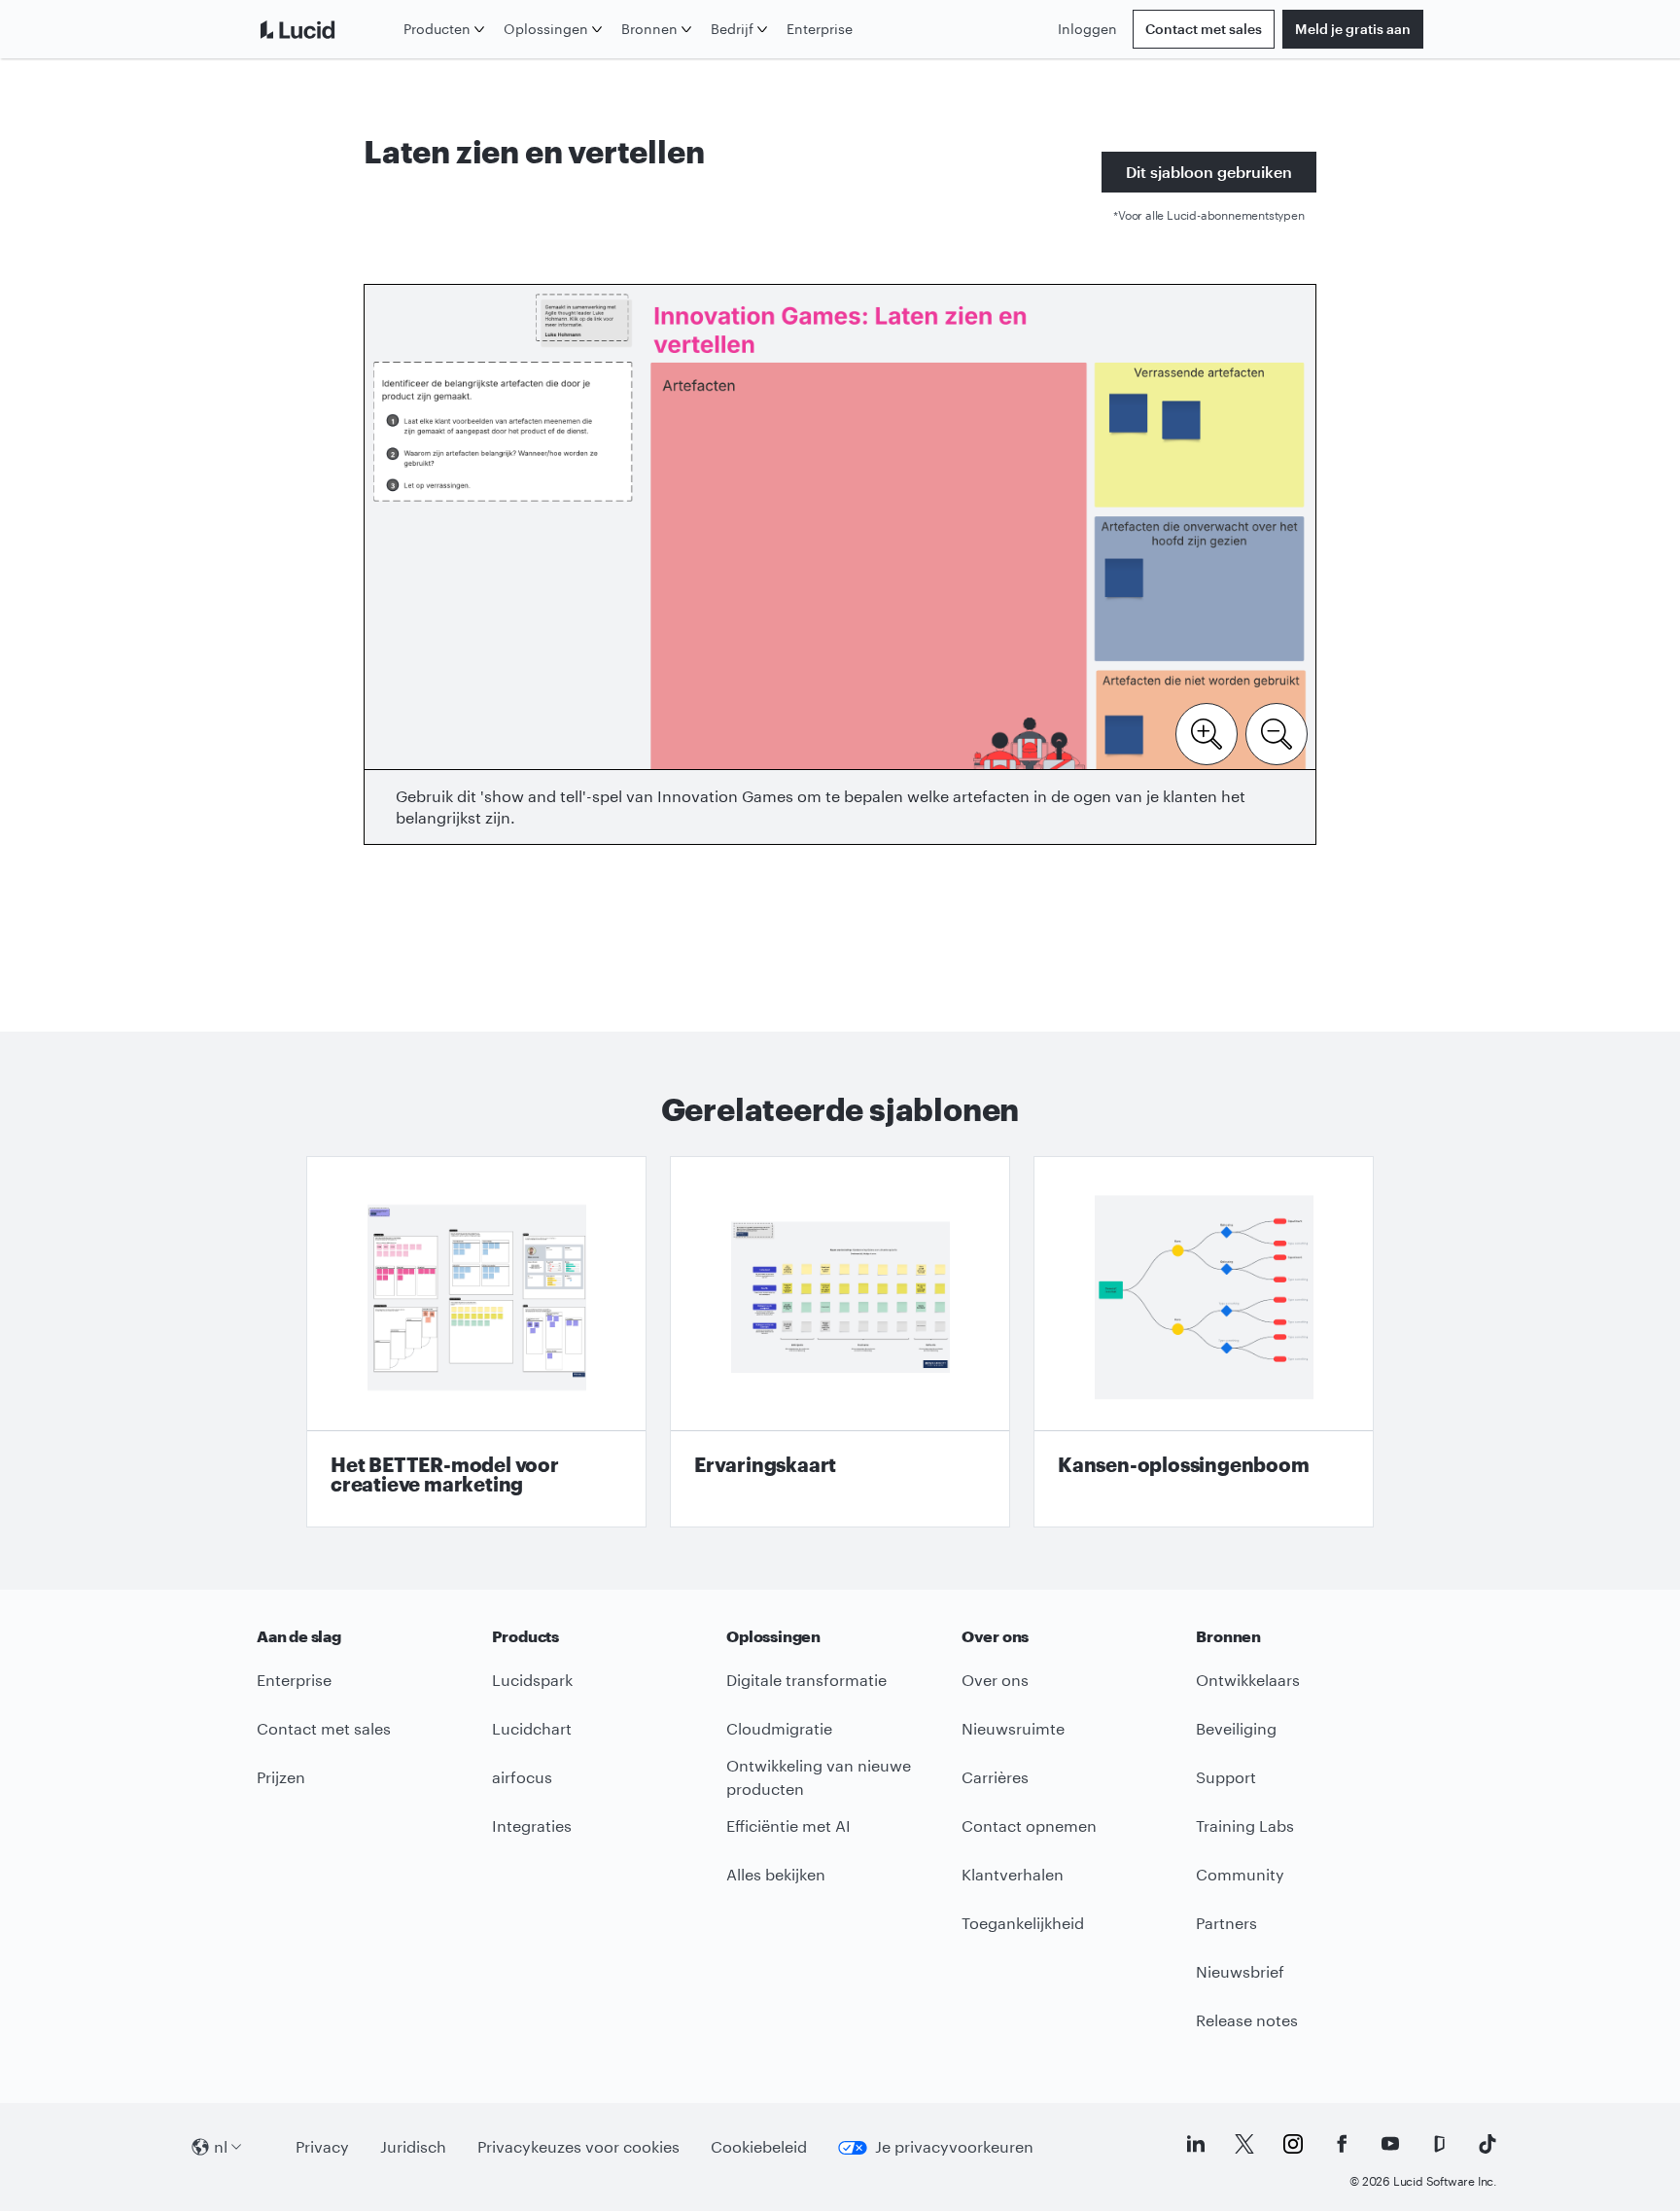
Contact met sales (1204, 29)
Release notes (1247, 2020)
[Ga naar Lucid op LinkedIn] (1196, 2144)
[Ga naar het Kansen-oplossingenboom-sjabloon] (1204, 1342)
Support (1226, 1777)
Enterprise (820, 29)
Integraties (532, 1825)
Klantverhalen (1013, 1874)
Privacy (322, 2146)
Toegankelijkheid (1023, 1923)
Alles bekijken (776, 1874)
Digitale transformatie (806, 1680)
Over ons (995, 1680)
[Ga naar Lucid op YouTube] (1390, 2144)
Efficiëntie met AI (788, 1825)
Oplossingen (546, 29)
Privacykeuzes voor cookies (578, 2146)
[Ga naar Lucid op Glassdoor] (1439, 2144)
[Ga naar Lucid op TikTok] (1487, 2144)
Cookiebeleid (759, 2146)
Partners (1226, 1923)
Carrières (995, 1777)
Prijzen (281, 1777)
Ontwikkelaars (1248, 1680)
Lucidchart (532, 1728)
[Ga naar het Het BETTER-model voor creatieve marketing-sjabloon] (476, 1342)
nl (221, 2146)
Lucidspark (532, 1680)
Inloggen (1087, 29)
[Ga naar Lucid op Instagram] (1293, 2144)
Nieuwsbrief (1240, 1971)
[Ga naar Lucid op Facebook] (1342, 2144)
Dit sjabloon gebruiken (1209, 172)
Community (1240, 1874)
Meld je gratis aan (1353, 29)
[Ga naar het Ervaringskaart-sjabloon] (840, 1342)
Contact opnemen (1029, 1825)
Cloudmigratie (779, 1728)
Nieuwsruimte (1013, 1728)
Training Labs (1245, 1825)
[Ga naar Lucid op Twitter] (1244, 2144)
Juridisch (413, 2146)
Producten (437, 29)
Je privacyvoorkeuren (954, 2146)
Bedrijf (732, 29)
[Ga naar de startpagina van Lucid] (326, 29)
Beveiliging (1236, 1728)
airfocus (522, 1777)
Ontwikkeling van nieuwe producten (819, 1777)
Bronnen (649, 29)
